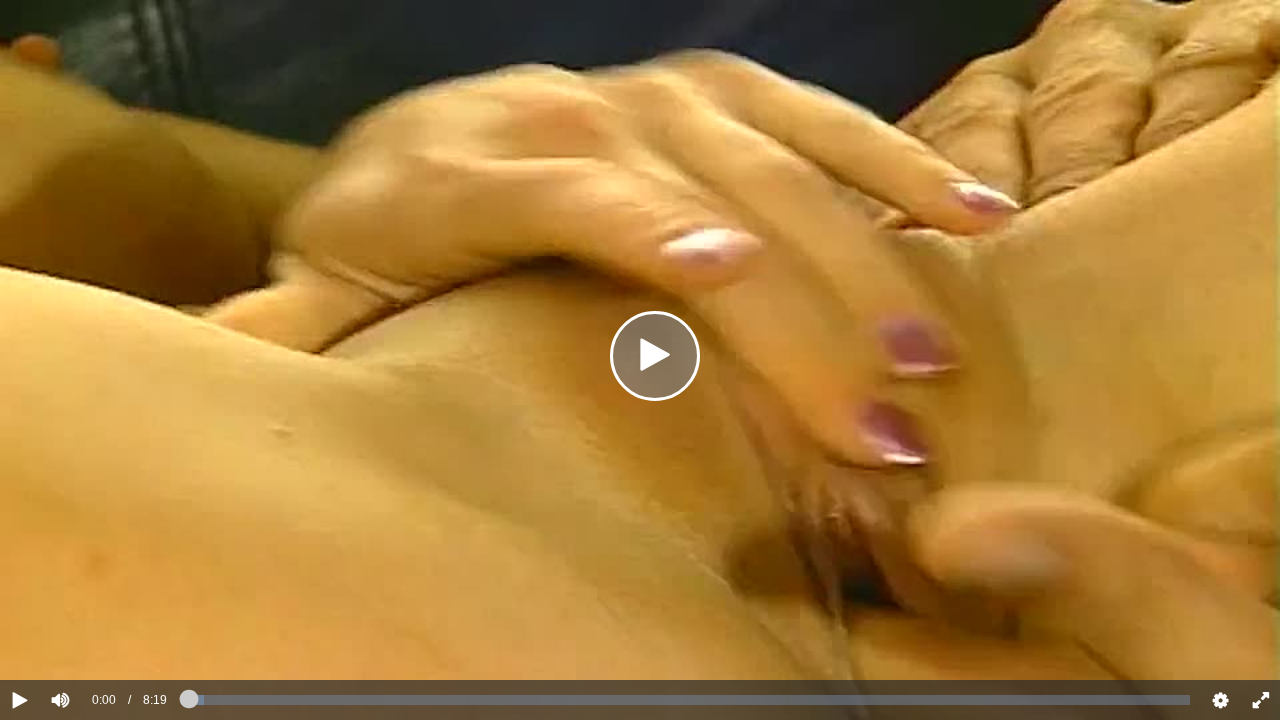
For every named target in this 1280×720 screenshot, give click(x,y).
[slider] (94, 639)
